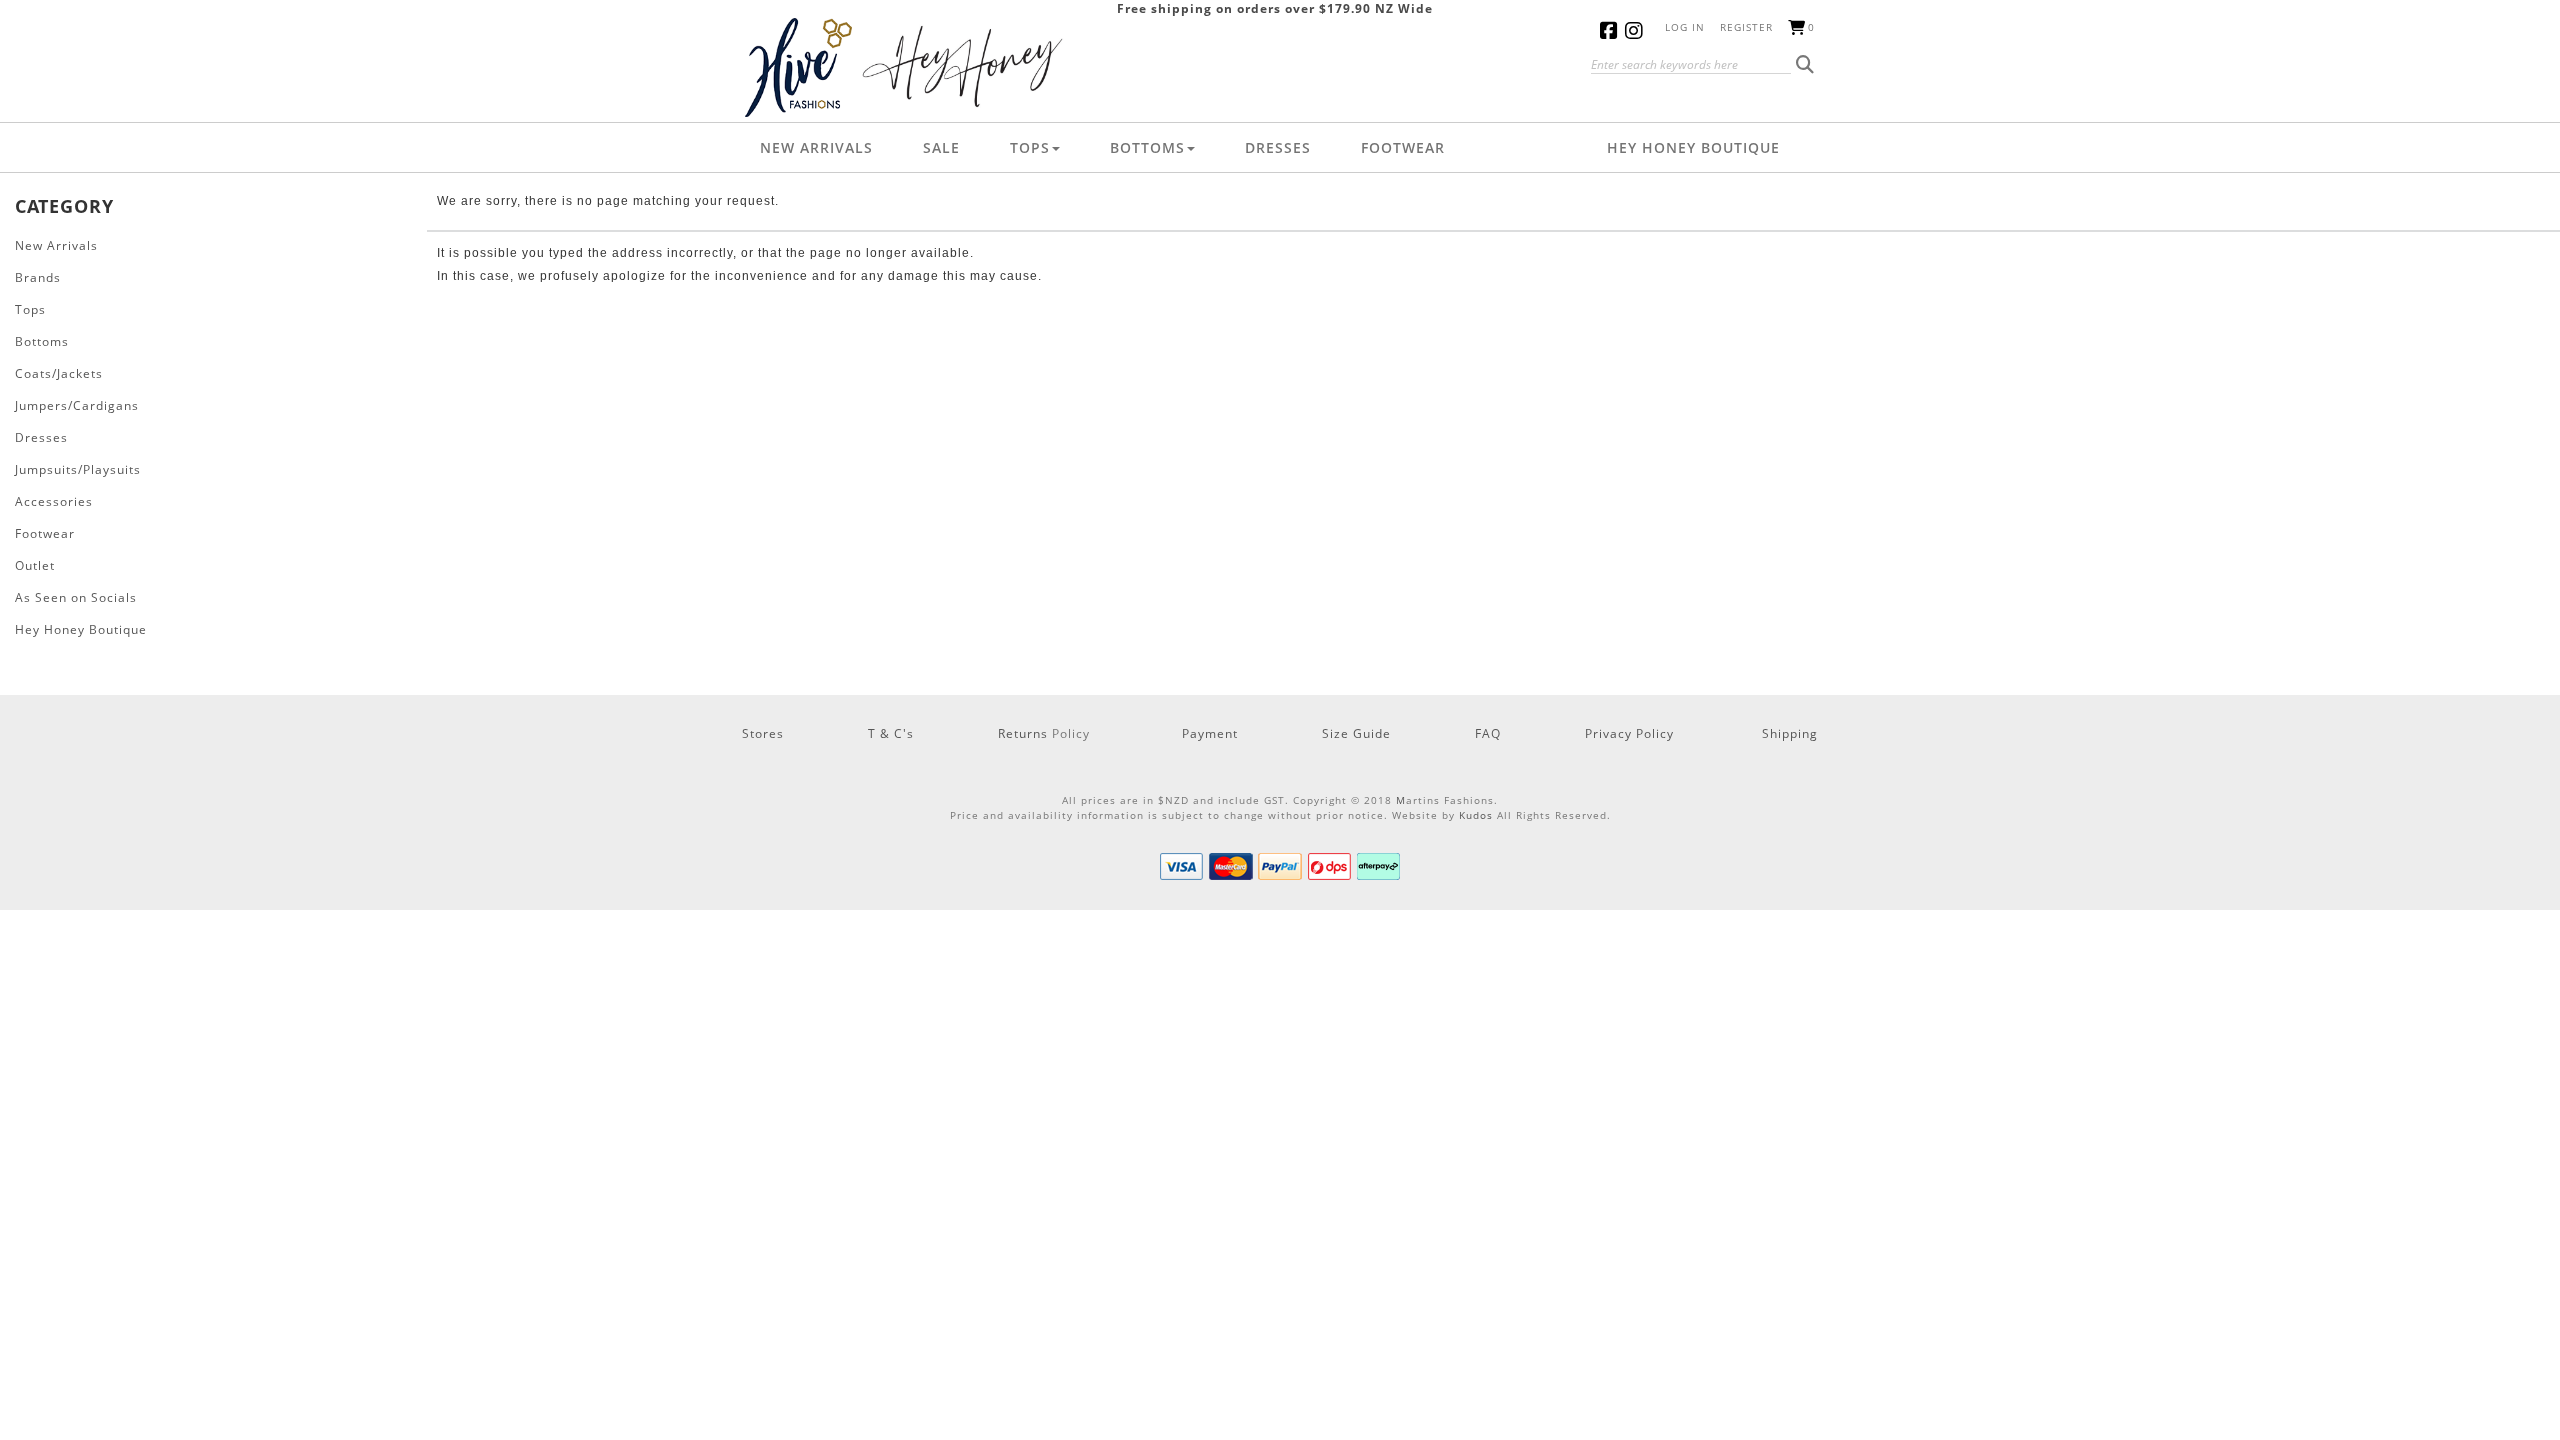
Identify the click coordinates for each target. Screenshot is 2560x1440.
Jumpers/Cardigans (77, 405)
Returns (1025, 733)
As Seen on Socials (76, 597)
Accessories (54, 501)
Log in (1685, 27)
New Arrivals (816, 147)
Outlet (35, 565)
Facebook (1612, 30)
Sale (941, 147)
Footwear (1403, 147)
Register (1746, 27)
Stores (763, 733)
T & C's (891, 733)
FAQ (1488, 733)
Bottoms (1147, 147)
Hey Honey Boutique (1693, 147)
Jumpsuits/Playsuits (78, 469)
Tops (1030, 147)
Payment (1210, 733)
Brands (38, 277)
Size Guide (1356, 733)
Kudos (1476, 815)
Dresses (1278, 147)
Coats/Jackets (59, 373)
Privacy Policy (1629, 733)
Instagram (1637, 30)
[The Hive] (908, 66)
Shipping (1790, 733)
